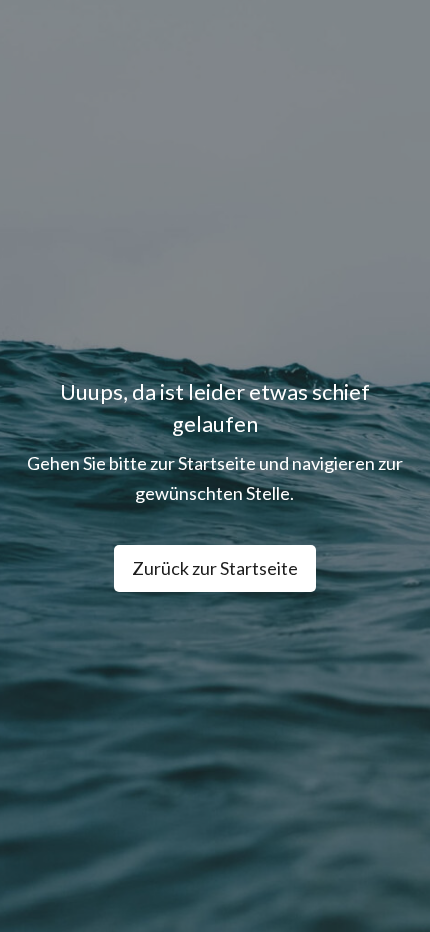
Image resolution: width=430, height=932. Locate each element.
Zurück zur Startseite (215, 568)
